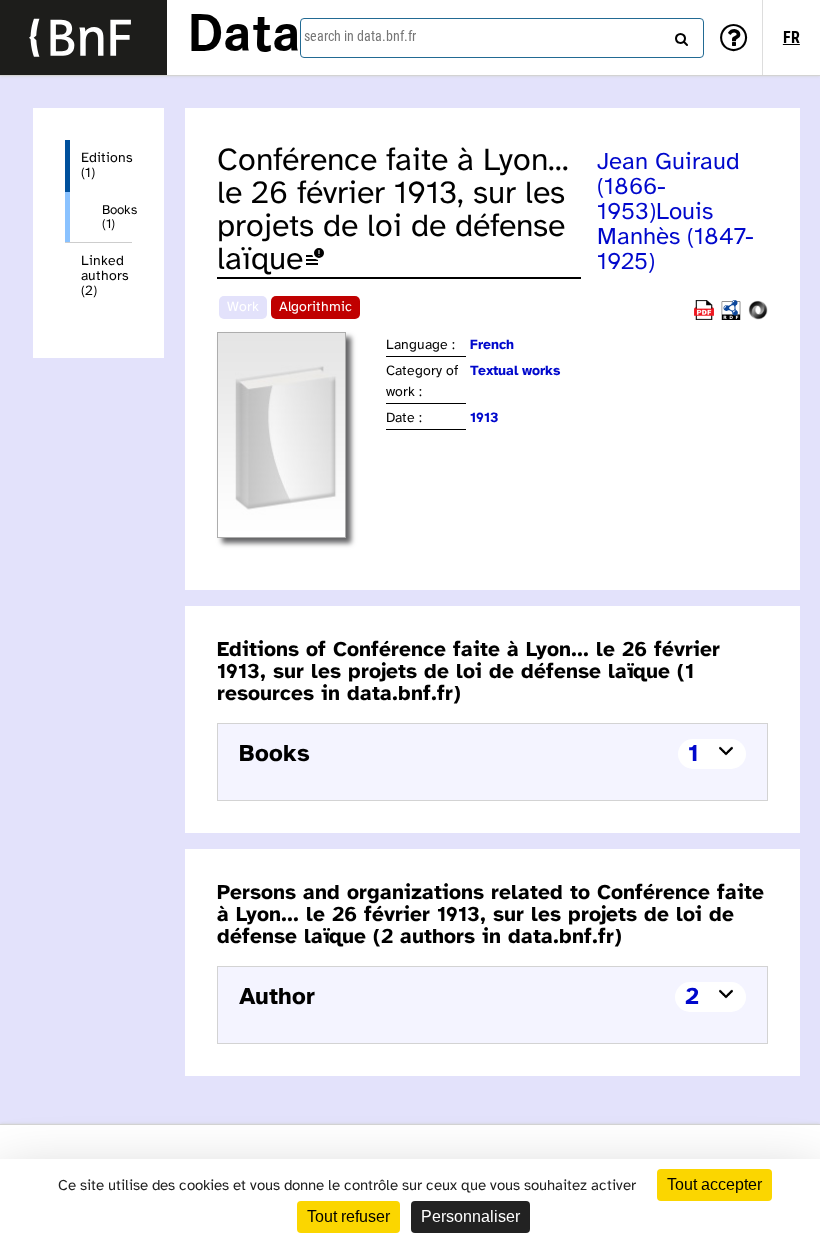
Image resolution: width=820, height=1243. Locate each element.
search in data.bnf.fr (360, 36)
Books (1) (117, 217)
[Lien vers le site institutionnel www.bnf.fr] (83, 37)
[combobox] (502, 38)
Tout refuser (348, 1216)
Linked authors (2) (105, 276)
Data (244, 37)
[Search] (679, 35)
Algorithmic (315, 307)
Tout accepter (714, 1184)
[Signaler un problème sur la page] (315, 260)
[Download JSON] (758, 316)
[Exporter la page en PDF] (704, 316)
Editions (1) (106, 166)
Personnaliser (470, 1216)
